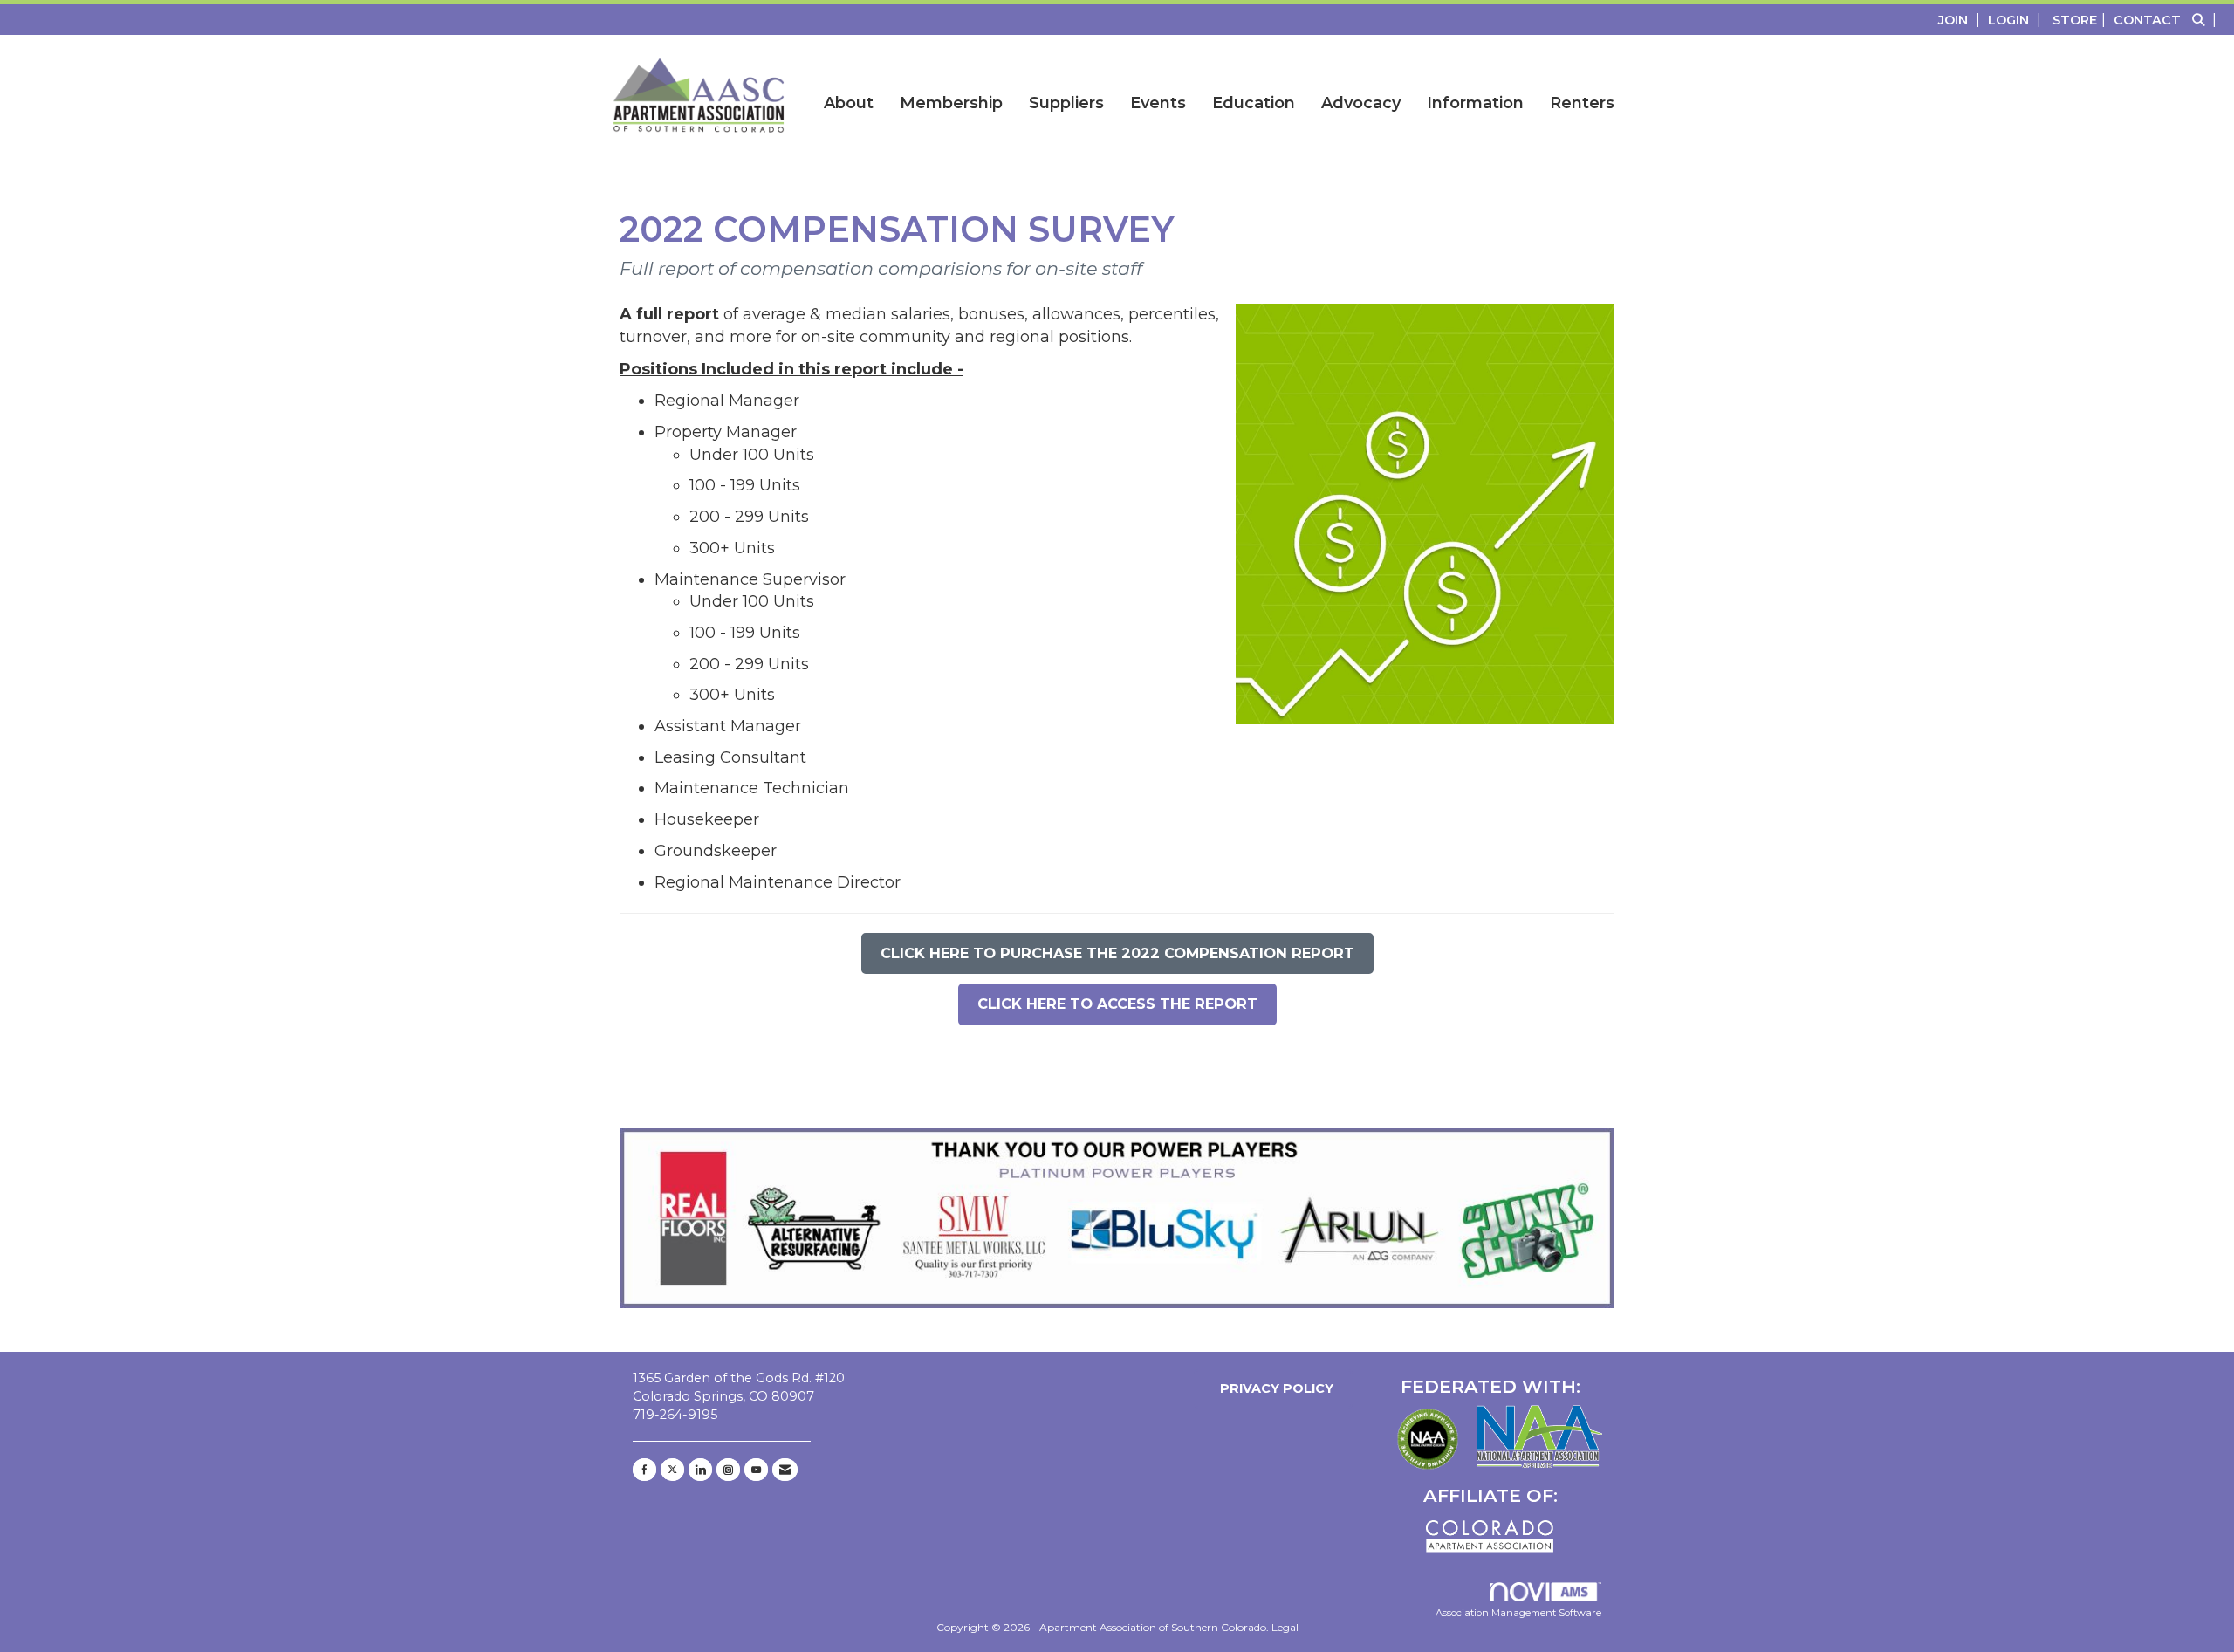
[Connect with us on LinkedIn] (700, 1470)
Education (1254, 103)
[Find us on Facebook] (644, 1470)
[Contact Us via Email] (785, 1470)
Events (1158, 103)
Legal (1285, 1627)
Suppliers (1066, 103)
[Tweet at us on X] (672, 1470)
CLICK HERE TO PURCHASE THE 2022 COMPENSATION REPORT (1117, 953)
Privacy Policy (1273, 1388)
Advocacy (1361, 103)
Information (1475, 103)
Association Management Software (1518, 1613)
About (849, 103)
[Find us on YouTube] (756, 1470)
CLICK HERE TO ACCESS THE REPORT (1117, 1004)
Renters (1582, 103)
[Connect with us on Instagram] (728, 1470)
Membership (951, 103)
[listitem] (1961, 20)
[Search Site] (2207, 20)
